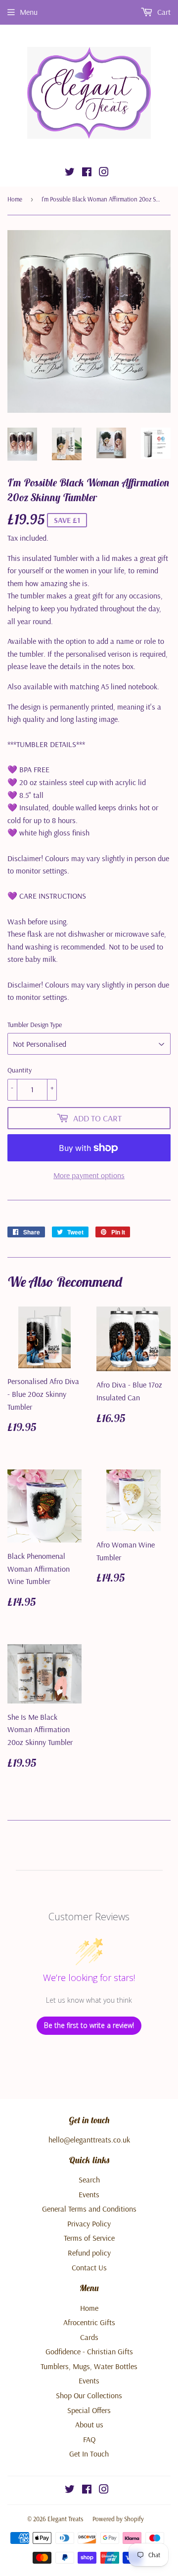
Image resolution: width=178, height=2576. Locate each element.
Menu (29, 12)
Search (89, 2180)
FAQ (89, 2439)
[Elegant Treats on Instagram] (104, 173)
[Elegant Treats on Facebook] (87, 173)
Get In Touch (89, 2454)
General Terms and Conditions (89, 2209)
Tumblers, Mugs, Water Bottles (89, 2366)
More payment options (89, 1175)
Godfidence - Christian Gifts (89, 2351)
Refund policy (89, 2253)
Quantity (20, 1070)
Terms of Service (89, 2238)
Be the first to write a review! (89, 2025)
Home (15, 199)
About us (89, 2424)
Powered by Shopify (118, 2519)
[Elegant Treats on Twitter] (70, 173)
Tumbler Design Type (35, 1025)
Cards (89, 2337)
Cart (163, 12)
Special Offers (89, 2410)
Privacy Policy (89, 2223)
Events (89, 2194)
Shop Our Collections (89, 2395)
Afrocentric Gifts (89, 2322)
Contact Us (89, 2267)
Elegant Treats (65, 2519)
